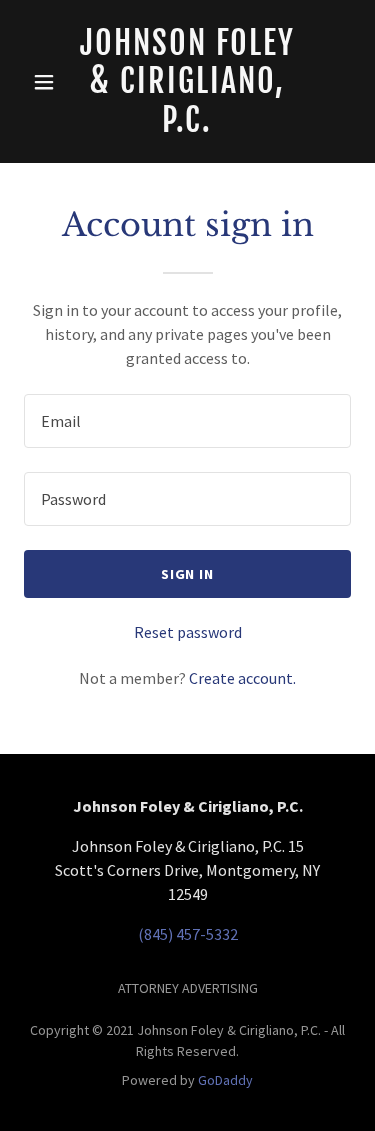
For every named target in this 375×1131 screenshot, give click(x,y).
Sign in (188, 574)
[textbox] (187, 421)
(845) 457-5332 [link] (188, 934)
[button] (44, 82)
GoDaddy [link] (225, 1080)
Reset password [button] (188, 632)
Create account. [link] (242, 678)
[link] (188, 81)
